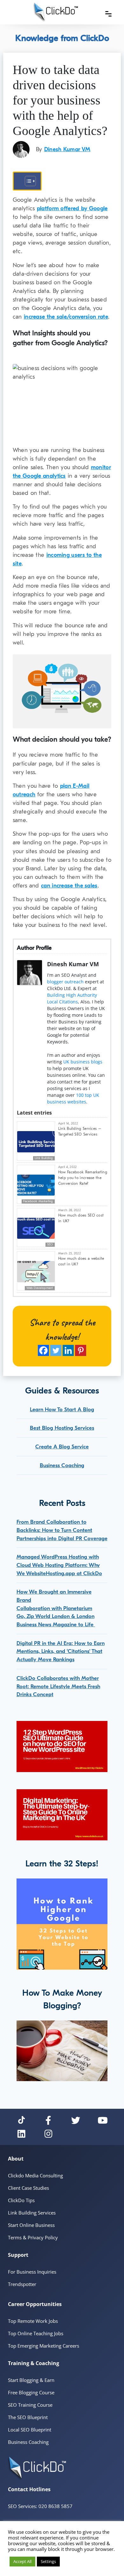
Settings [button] (48, 2561)
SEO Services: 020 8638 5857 (40, 2506)
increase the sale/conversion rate (66, 317)
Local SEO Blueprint (30, 2430)
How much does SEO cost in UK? (81, 1218)
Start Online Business (31, 2225)
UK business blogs (83, 1062)
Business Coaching (62, 1465)
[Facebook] (43, 1350)
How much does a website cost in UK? (81, 1261)
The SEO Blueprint (28, 2417)
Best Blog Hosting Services (62, 1428)
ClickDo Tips (21, 2200)
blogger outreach (65, 982)
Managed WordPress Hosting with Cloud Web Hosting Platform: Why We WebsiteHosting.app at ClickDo (59, 1565)
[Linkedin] (68, 1350)
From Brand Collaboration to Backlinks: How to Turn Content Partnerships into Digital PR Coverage (62, 1530)
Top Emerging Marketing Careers (44, 2346)
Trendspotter (22, 2284)
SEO (50, 1244)
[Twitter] (56, 1350)
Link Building (44, 1158)
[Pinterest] (81, 1350)
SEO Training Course (30, 2405)
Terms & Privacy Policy (33, 2237)
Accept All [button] (22, 2561)
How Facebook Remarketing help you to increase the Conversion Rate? (83, 1178)
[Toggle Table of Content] (27, 181)
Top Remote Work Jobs (33, 2321)
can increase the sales (69, 886)
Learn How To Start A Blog (62, 1409)
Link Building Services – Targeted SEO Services (80, 1131)
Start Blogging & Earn (31, 2380)
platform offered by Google (72, 209)
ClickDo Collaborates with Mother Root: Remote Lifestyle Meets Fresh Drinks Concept (58, 1686)
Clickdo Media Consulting (35, 2175)
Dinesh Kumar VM (67, 149)
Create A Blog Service (62, 1447)
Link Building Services (32, 2213)
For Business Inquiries (32, 2272)
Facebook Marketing (38, 1201)
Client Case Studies (28, 2188)
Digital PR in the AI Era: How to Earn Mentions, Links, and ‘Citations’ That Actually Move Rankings (61, 1651)
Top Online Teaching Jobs (36, 2333)
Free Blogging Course (31, 2392)
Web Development (40, 1288)
